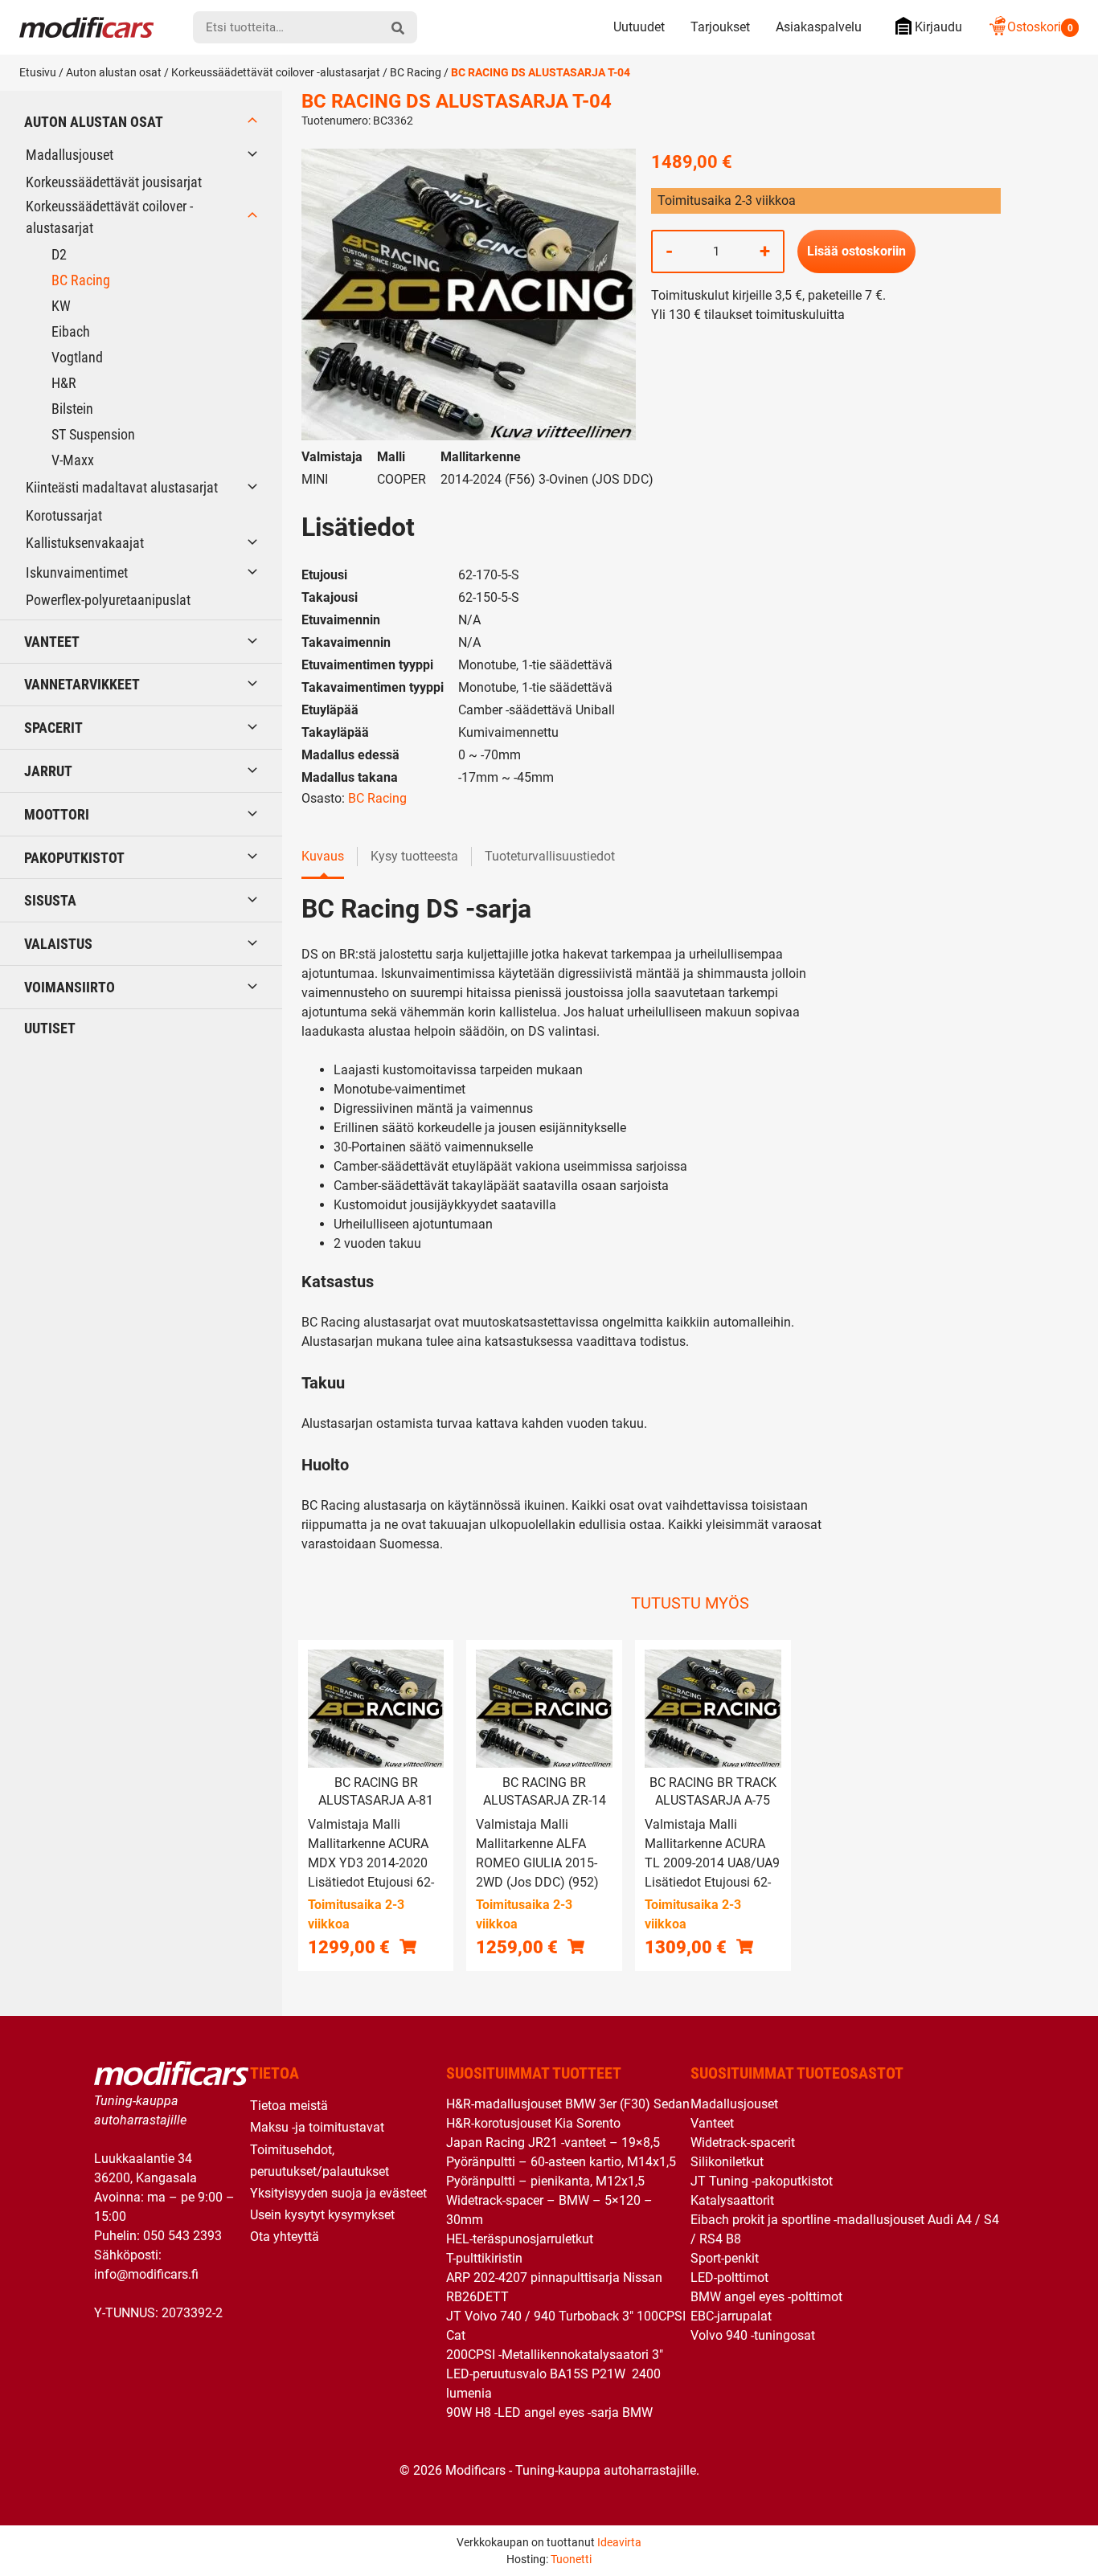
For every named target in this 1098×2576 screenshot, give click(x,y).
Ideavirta (619, 2542)
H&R (64, 383)
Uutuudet (639, 27)
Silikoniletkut (727, 2162)
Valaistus (58, 944)
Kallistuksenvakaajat (85, 543)
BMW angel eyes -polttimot (766, 2297)
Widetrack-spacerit (743, 2143)
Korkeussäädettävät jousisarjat (114, 182)
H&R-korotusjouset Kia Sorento (533, 2123)
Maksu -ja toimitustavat (317, 2127)
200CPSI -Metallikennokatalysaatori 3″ (555, 2355)
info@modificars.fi (146, 2274)
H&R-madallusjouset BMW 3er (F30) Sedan (568, 2104)
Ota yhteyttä (285, 2237)
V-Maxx (73, 460)
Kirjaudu (938, 27)
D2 (59, 254)
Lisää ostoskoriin (856, 251)
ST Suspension (93, 434)
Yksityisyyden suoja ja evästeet (338, 2193)
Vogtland (77, 357)
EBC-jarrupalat (731, 2316)
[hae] (398, 27)
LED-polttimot (729, 2278)
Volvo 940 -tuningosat (753, 2335)
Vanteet (52, 642)
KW (61, 306)
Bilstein (72, 409)
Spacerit (53, 728)
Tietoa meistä (289, 2106)
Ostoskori (1040, 27)
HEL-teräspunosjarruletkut (520, 2239)
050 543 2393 (182, 2236)
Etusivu (38, 72)
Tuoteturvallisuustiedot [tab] (550, 856)
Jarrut (48, 771)
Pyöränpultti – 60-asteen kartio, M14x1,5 (561, 2162)
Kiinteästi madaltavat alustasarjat (122, 487)
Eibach (71, 331)
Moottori (57, 814)
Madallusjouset (70, 155)
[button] (408, 1946)
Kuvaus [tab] (323, 856)
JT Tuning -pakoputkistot (762, 2181)
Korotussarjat (64, 515)
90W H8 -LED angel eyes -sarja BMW (549, 2412)
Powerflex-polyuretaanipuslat (108, 600)
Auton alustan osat (114, 72)
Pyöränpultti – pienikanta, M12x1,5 (545, 2181)
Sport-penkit (725, 2258)
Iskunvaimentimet (77, 572)
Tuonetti (571, 2559)
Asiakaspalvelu (819, 27)
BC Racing (416, 72)
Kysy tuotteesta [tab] (414, 856)
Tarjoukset (720, 27)
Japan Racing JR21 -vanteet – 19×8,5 (553, 2143)
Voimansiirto (70, 987)
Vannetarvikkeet (82, 684)
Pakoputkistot (74, 858)
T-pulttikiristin (484, 2258)
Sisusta (50, 900)
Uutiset (50, 1028)
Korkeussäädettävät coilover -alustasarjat (276, 72)
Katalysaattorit (732, 2200)
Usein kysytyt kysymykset (322, 2215)
